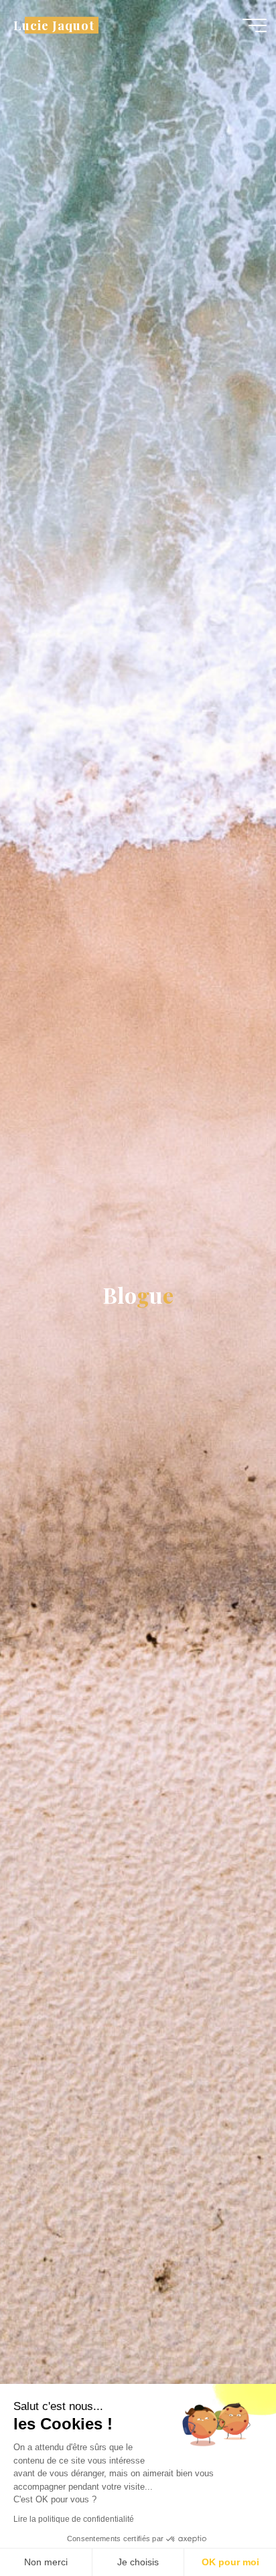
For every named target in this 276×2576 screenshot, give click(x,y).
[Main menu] (255, 25)
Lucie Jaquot (54, 25)
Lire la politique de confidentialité (74, 2519)
